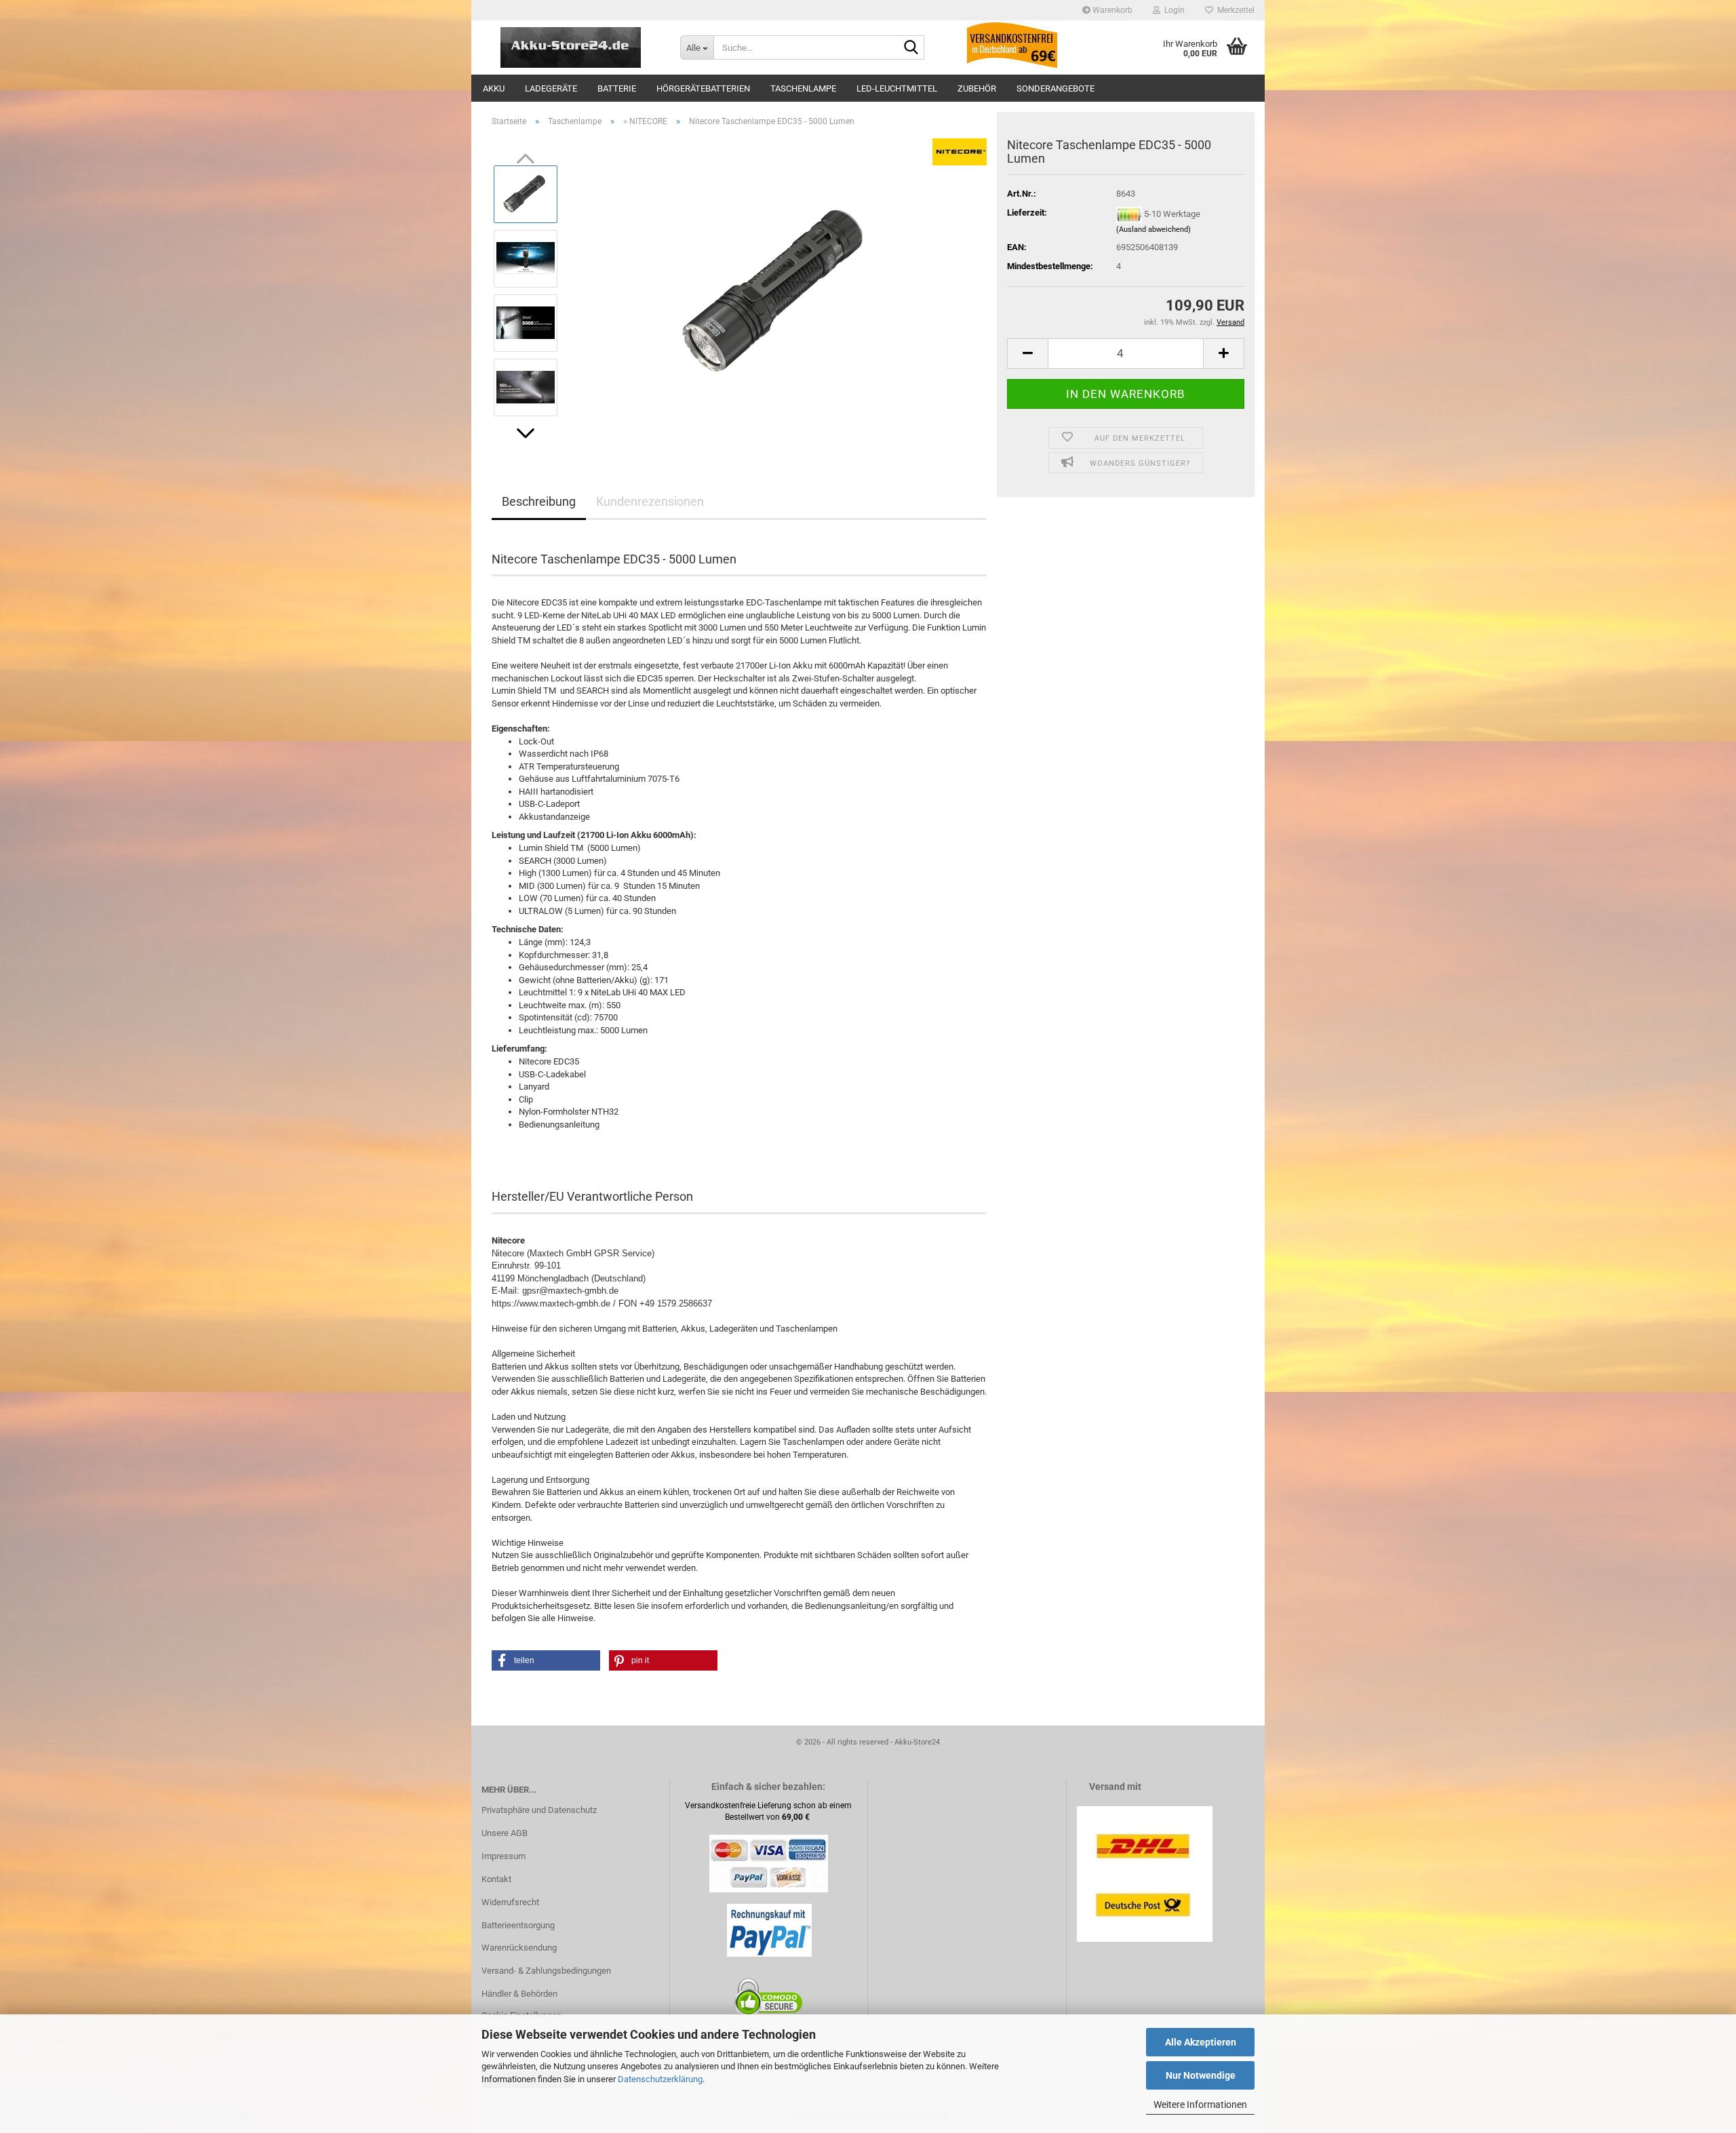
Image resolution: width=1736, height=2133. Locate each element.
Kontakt (496, 1879)
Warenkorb (1111, 10)
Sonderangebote (1056, 88)
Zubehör (977, 88)
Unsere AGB (505, 1833)
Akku (494, 88)
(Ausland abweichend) (1153, 230)
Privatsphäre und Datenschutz (539, 1810)
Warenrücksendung (519, 1948)
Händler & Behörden (519, 1994)
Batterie (617, 88)
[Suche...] (911, 48)
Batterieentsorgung (518, 1925)
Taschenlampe (803, 88)
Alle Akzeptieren (1201, 2042)
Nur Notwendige (1201, 2075)
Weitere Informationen (1200, 2105)
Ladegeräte (551, 88)
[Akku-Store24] (571, 47)
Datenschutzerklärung (660, 2079)
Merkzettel (1234, 10)
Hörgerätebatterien (703, 88)
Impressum (504, 1856)
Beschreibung (539, 501)
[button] (526, 433)
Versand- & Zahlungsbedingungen (546, 1971)
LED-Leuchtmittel (897, 88)
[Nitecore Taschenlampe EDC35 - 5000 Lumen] (778, 290)
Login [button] (1172, 10)
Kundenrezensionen (650, 501)
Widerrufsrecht (510, 1902)
